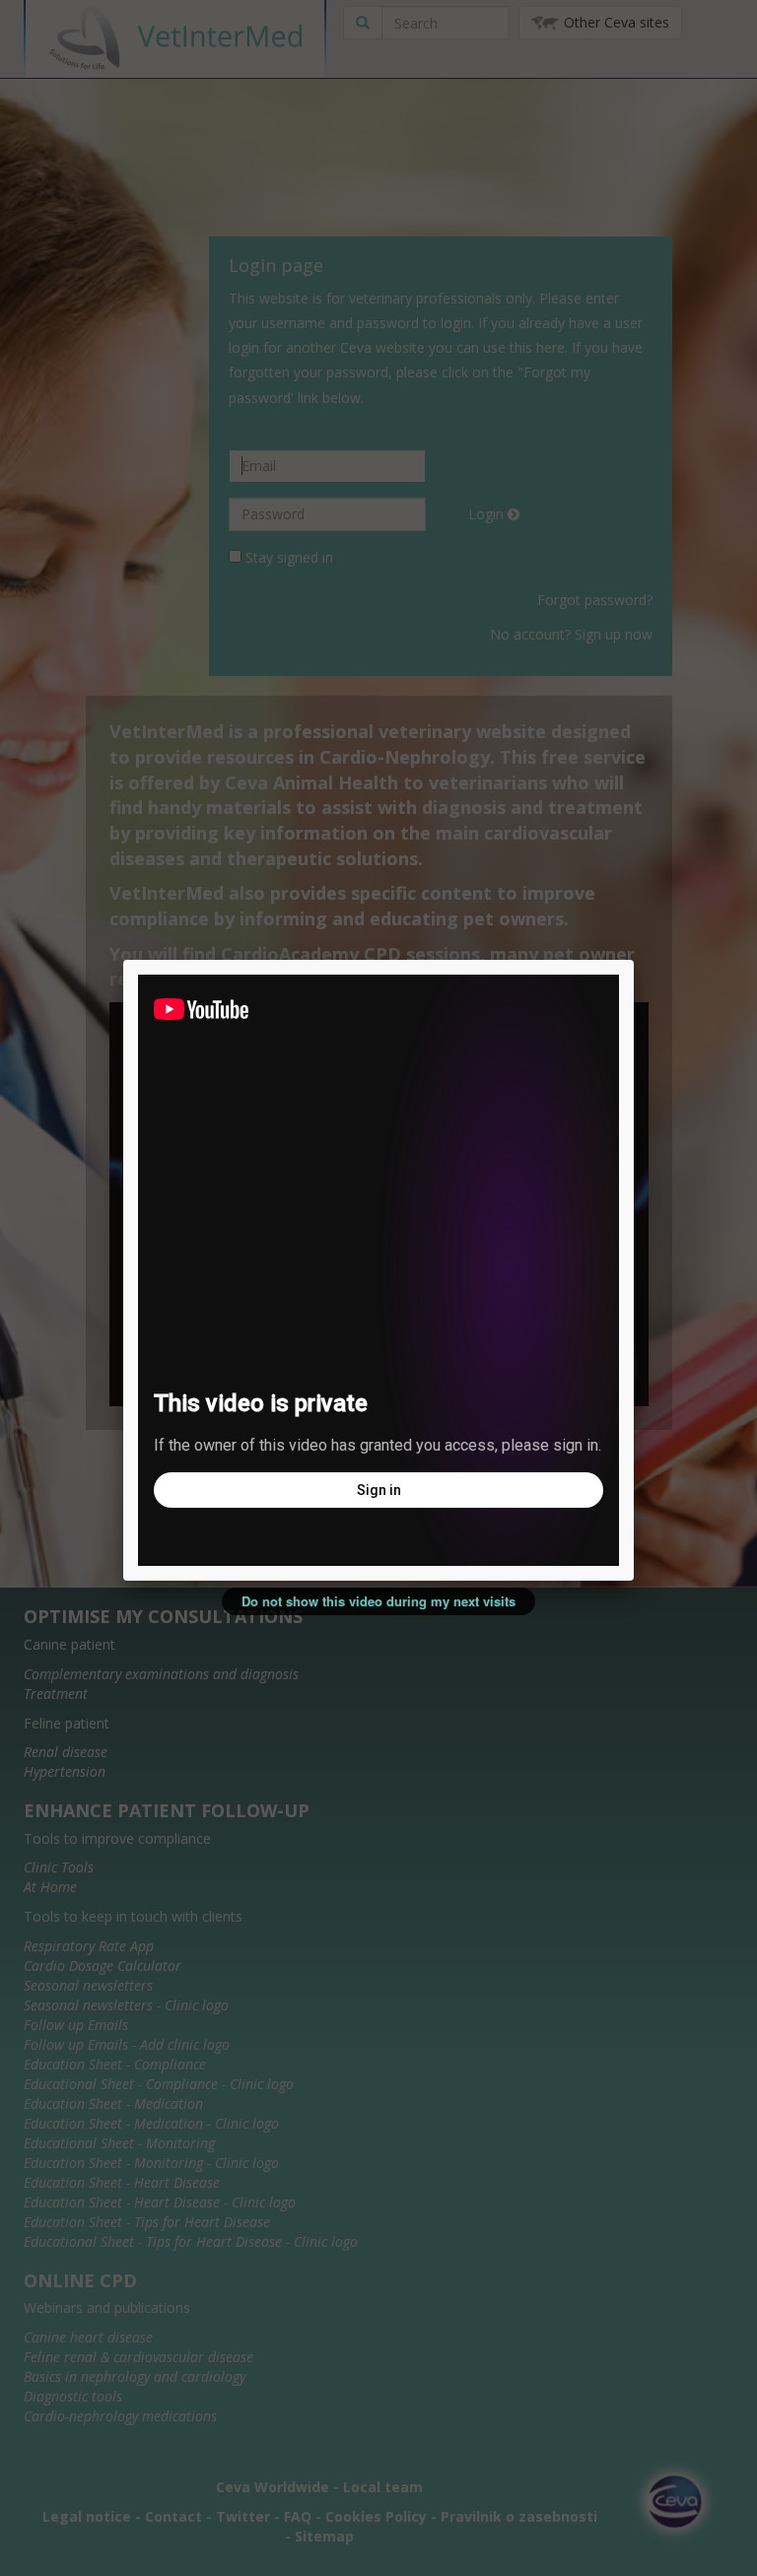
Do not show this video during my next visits (378, 1601)
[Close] (634, 960)
